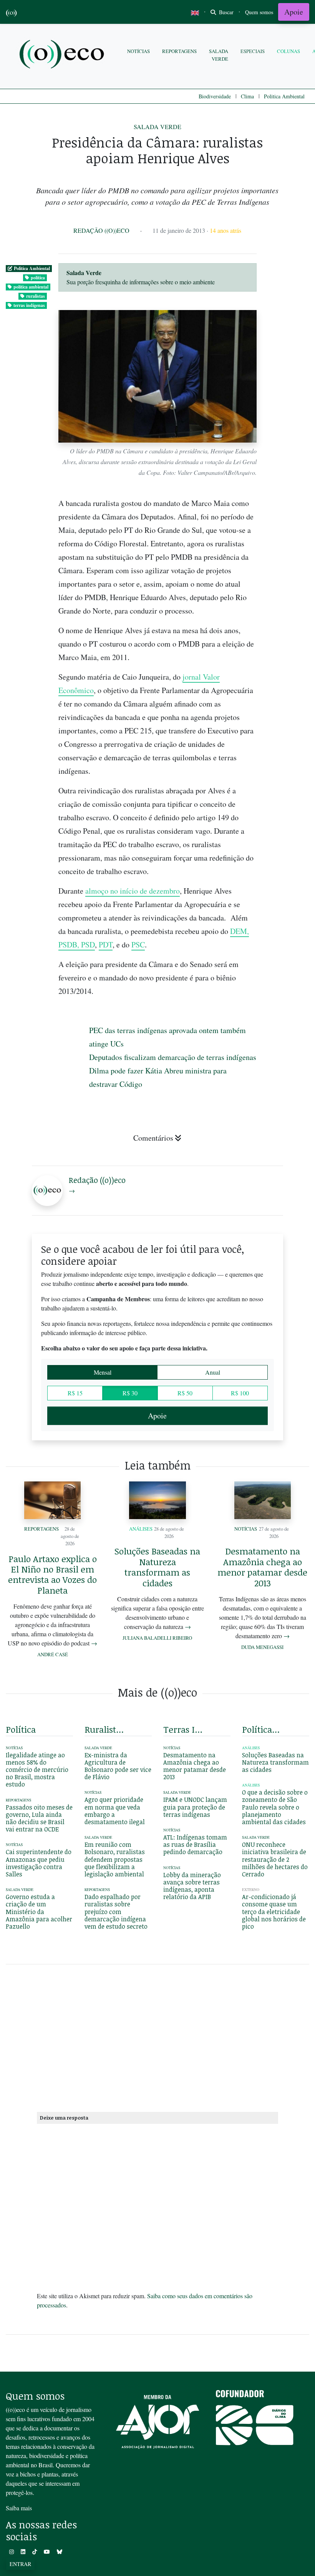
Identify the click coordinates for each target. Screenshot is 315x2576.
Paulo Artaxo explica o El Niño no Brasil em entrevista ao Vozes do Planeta (52, 1574)
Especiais (253, 51)
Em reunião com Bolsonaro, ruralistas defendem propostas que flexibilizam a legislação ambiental (115, 1859)
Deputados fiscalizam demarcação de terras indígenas (173, 1057)
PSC (138, 945)
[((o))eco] (63, 55)
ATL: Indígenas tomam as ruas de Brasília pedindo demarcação (195, 1845)
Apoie (294, 12)
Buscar (225, 12)
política (38, 278)
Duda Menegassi (262, 1647)
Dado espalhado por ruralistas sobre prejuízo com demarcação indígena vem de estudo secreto (116, 1912)
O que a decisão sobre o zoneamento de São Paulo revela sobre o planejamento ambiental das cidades (275, 1807)
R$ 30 (130, 1393)
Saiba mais (19, 2508)
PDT (106, 945)
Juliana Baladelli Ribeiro (157, 1638)
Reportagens (179, 51)
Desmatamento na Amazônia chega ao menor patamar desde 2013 (262, 1567)
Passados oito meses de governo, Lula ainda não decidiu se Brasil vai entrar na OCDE (39, 1818)
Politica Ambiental (284, 96)
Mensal (103, 1372)
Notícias (138, 51)
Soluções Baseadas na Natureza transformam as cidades (157, 1567)
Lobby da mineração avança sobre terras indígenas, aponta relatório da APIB (192, 1886)
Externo (251, 1890)
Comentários (153, 1138)
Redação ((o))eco (101, 230)
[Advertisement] (157, 2037)
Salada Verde (219, 55)
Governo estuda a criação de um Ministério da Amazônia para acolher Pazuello (39, 1912)
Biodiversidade (215, 96)
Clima (247, 96)
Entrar (20, 2564)
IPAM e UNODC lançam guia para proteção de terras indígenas (195, 1807)
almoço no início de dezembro (133, 891)
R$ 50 (185, 1393)
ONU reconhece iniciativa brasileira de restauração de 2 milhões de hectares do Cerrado (275, 1859)
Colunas (288, 51)
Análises (141, 1529)
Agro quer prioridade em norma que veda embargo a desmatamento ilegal (115, 1811)
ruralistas (36, 296)
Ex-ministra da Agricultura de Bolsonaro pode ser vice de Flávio (118, 1766)
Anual (213, 1372)
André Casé (53, 1654)
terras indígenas (29, 305)
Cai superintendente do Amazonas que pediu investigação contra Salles (39, 1863)
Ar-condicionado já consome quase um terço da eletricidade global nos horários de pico (274, 1912)
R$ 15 (75, 1393)
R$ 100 (240, 1393)
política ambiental (31, 287)
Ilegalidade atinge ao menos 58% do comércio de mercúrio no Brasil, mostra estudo (37, 1770)
